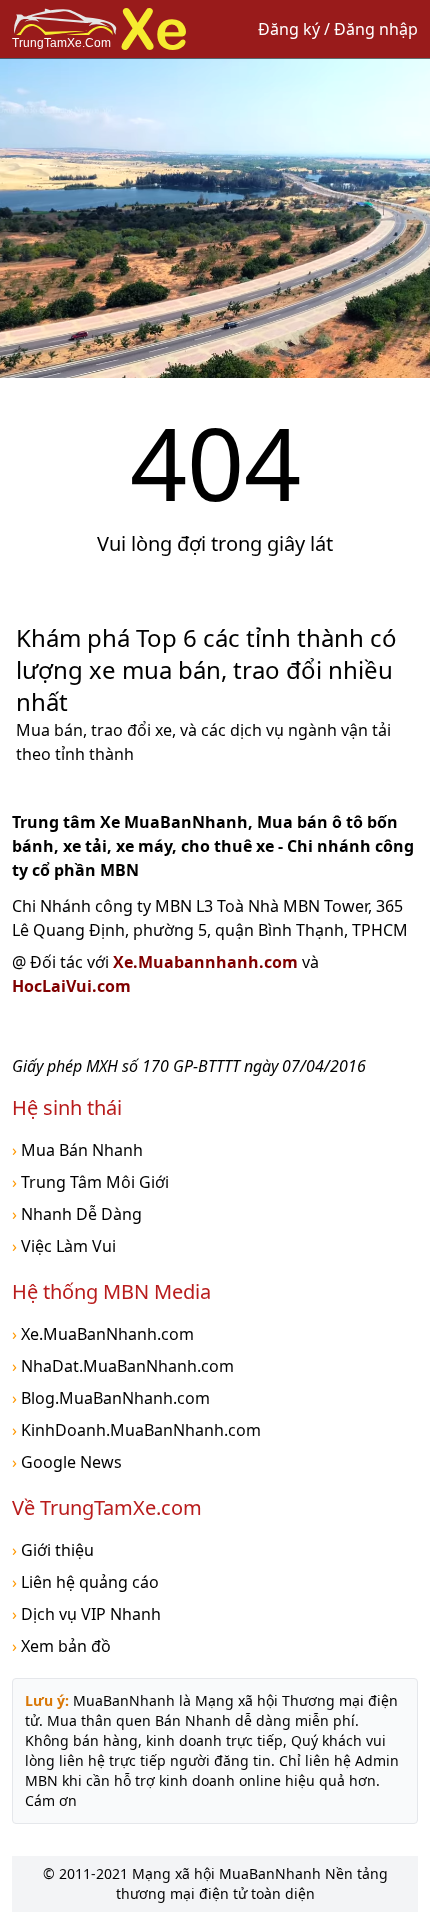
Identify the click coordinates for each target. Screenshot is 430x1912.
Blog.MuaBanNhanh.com (111, 1398)
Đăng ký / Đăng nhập (338, 29)
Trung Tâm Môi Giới (90, 1182)
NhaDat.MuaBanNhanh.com (123, 1366)
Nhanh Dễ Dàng (77, 1214)
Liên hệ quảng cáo (85, 1582)
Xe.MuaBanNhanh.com (103, 1334)
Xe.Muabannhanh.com (207, 962)
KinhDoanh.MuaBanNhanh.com (136, 1430)
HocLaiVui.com (71, 986)
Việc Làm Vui (64, 1246)
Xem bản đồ (61, 1646)
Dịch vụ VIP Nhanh (86, 1614)
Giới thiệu (53, 1550)
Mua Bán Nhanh (77, 1150)
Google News (67, 1462)
